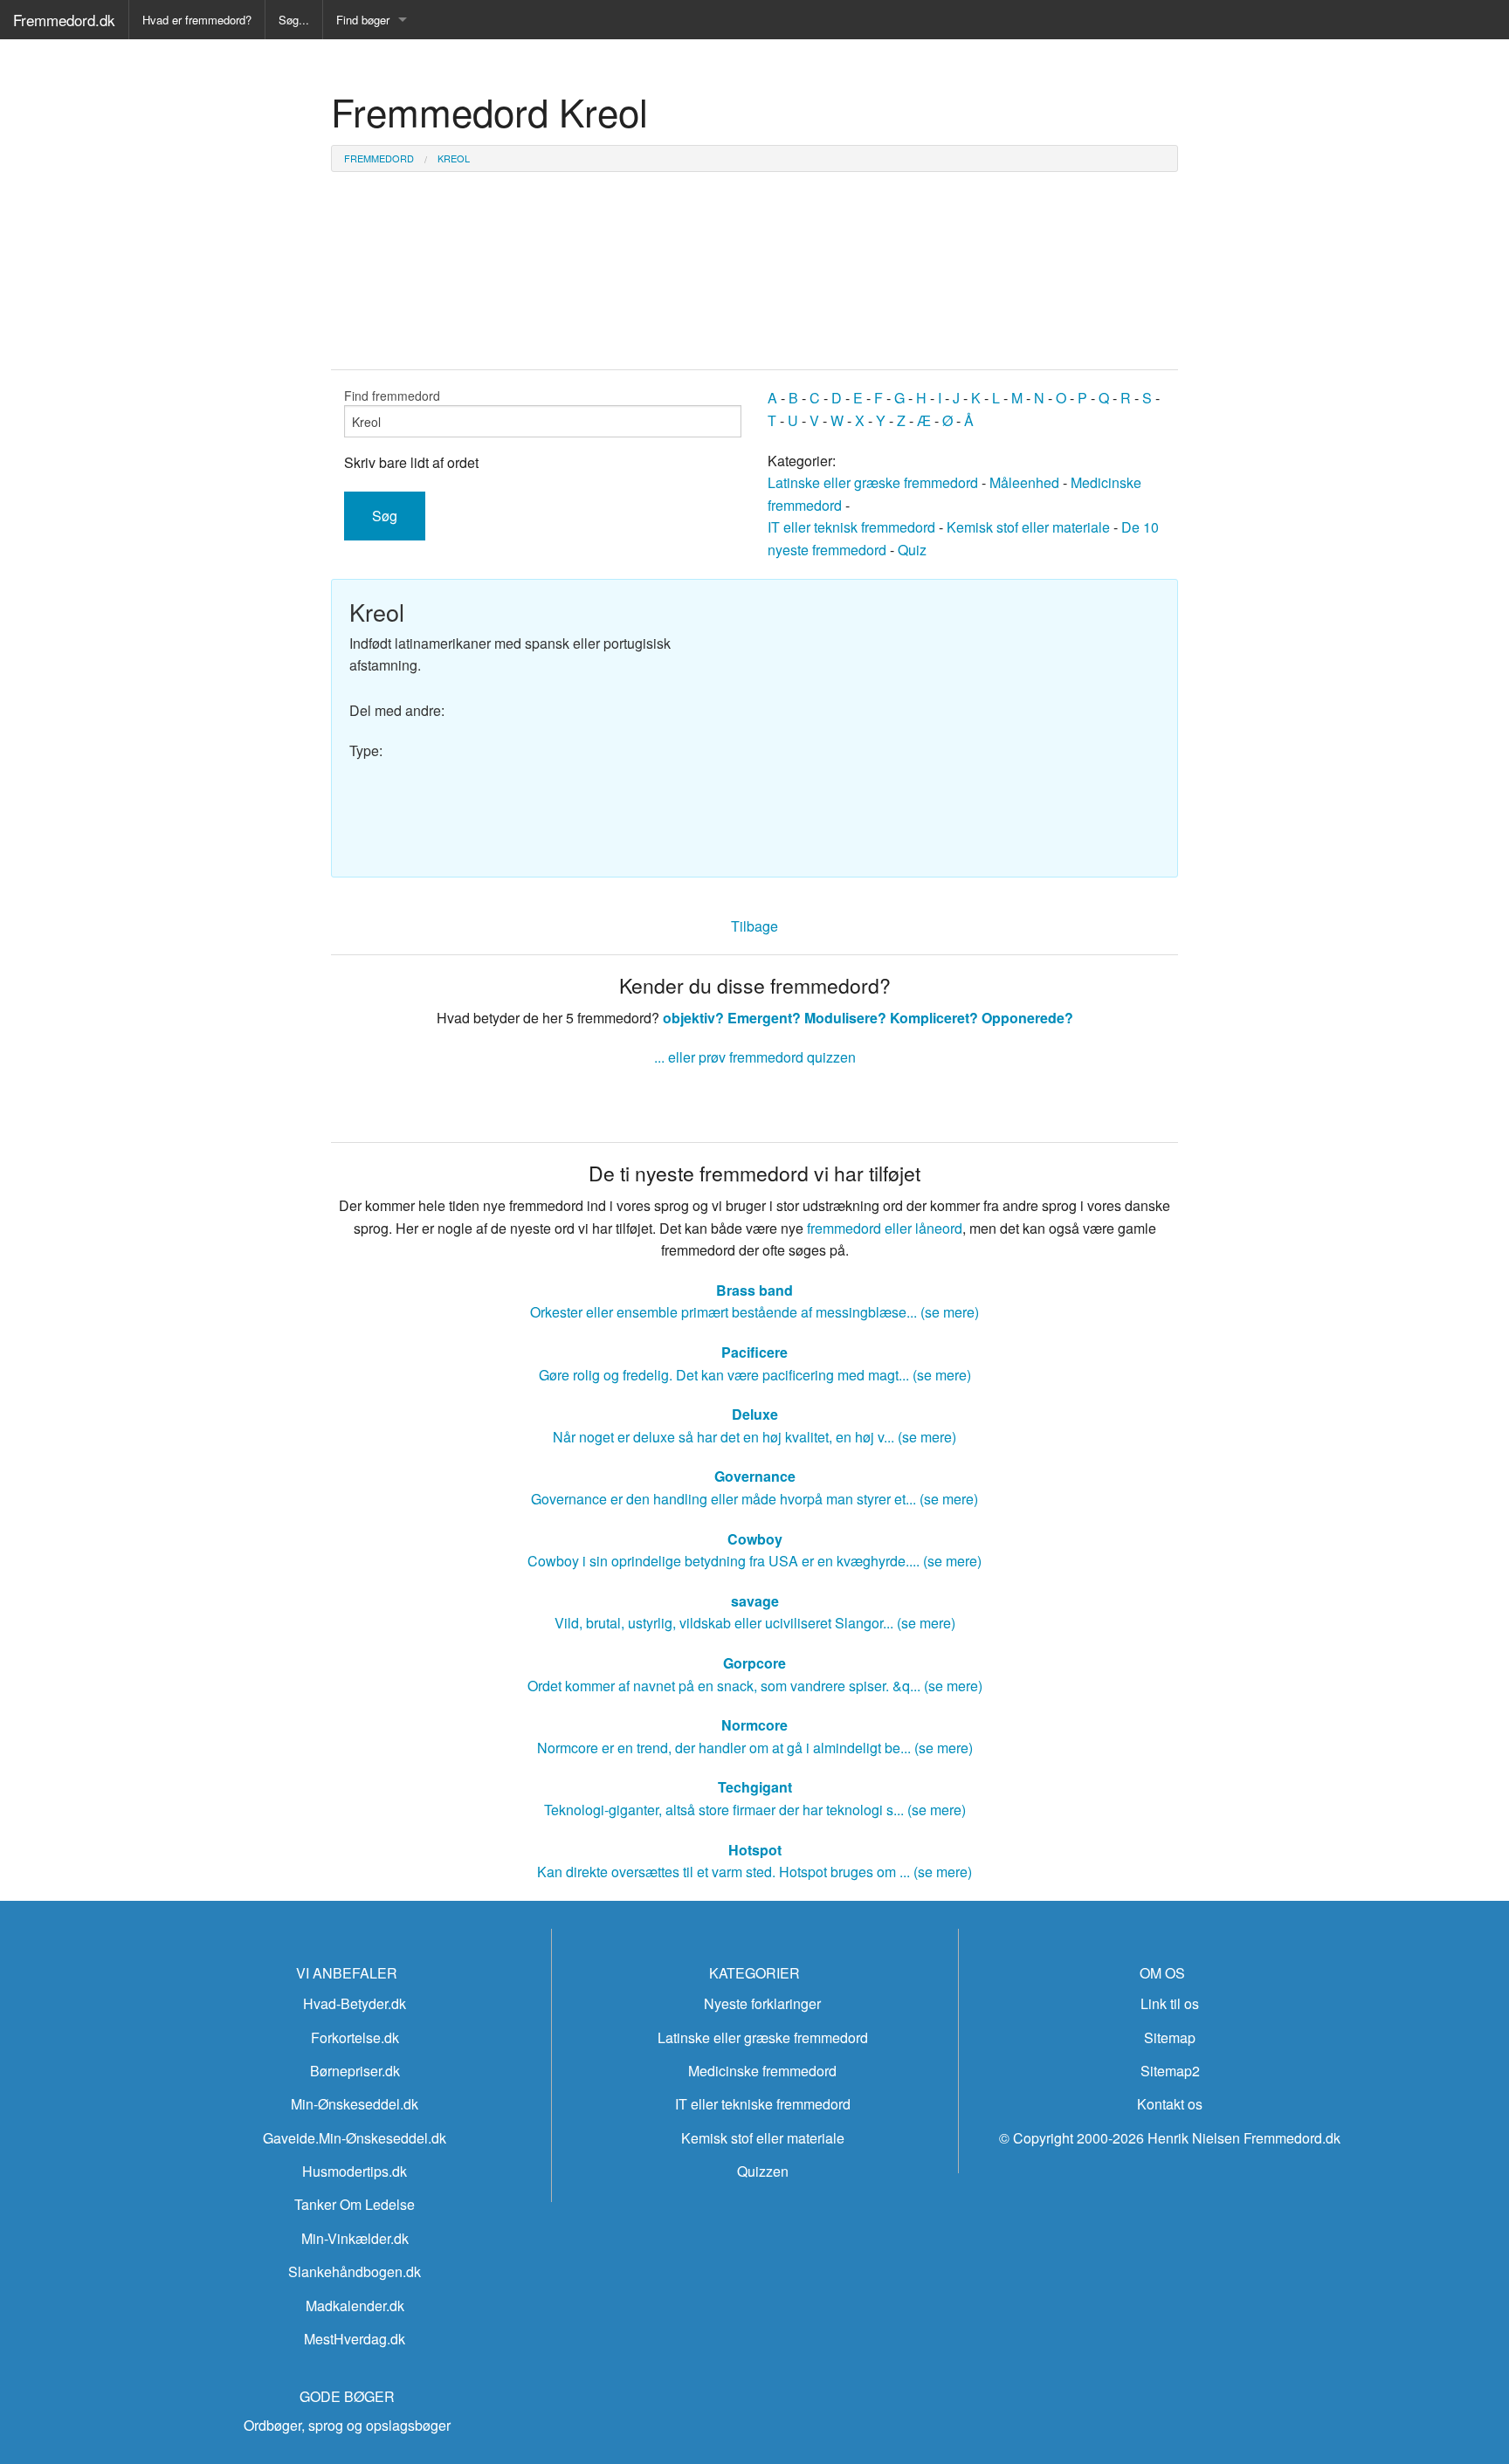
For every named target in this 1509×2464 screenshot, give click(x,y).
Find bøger (363, 20)
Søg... (294, 20)
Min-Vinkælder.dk (355, 2238)
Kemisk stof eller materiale (1028, 527)
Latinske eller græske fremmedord (873, 482)
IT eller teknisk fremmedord (851, 527)
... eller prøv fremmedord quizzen (755, 1057)
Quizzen (763, 2171)
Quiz (912, 550)
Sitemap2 (1170, 2071)
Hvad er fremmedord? (197, 20)
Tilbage (754, 926)
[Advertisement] (964, 719)
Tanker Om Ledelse (355, 2204)
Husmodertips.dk (355, 2171)
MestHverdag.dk (355, 2339)
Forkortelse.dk (355, 2037)
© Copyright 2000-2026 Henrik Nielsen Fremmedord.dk (1170, 2138)
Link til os (1170, 2003)
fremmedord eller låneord (885, 1228)
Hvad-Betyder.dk (355, 2003)
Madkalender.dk (355, 2306)
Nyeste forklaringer (762, 2003)
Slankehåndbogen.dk (355, 2271)
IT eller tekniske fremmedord (763, 2104)
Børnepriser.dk (355, 2071)
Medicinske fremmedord (762, 2071)
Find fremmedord (392, 396)
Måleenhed (1024, 482)
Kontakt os (1170, 2104)
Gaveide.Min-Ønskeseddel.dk (355, 2138)
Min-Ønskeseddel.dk (355, 2104)
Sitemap (1170, 2037)
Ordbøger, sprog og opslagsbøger (347, 2425)
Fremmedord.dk (64, 20)
